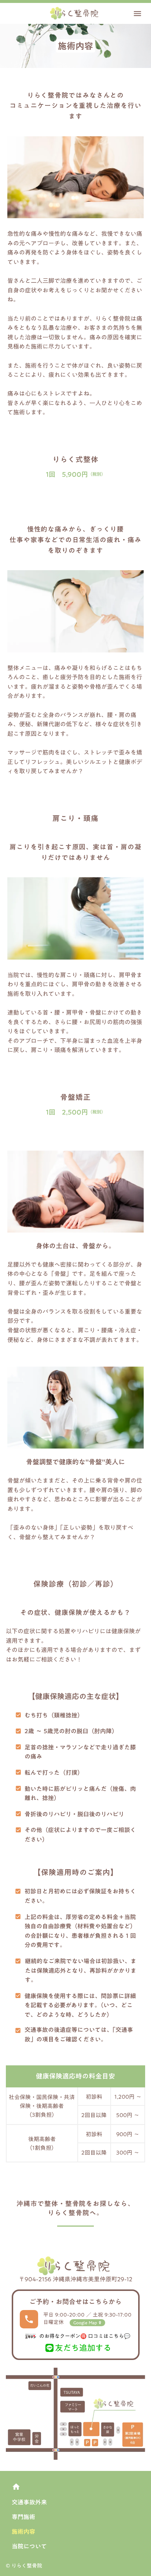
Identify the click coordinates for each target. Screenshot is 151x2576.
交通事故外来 (29, 2502)
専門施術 (23, 2517)
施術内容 (23, 2532)
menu (137, 14)
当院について (29, 2546)
